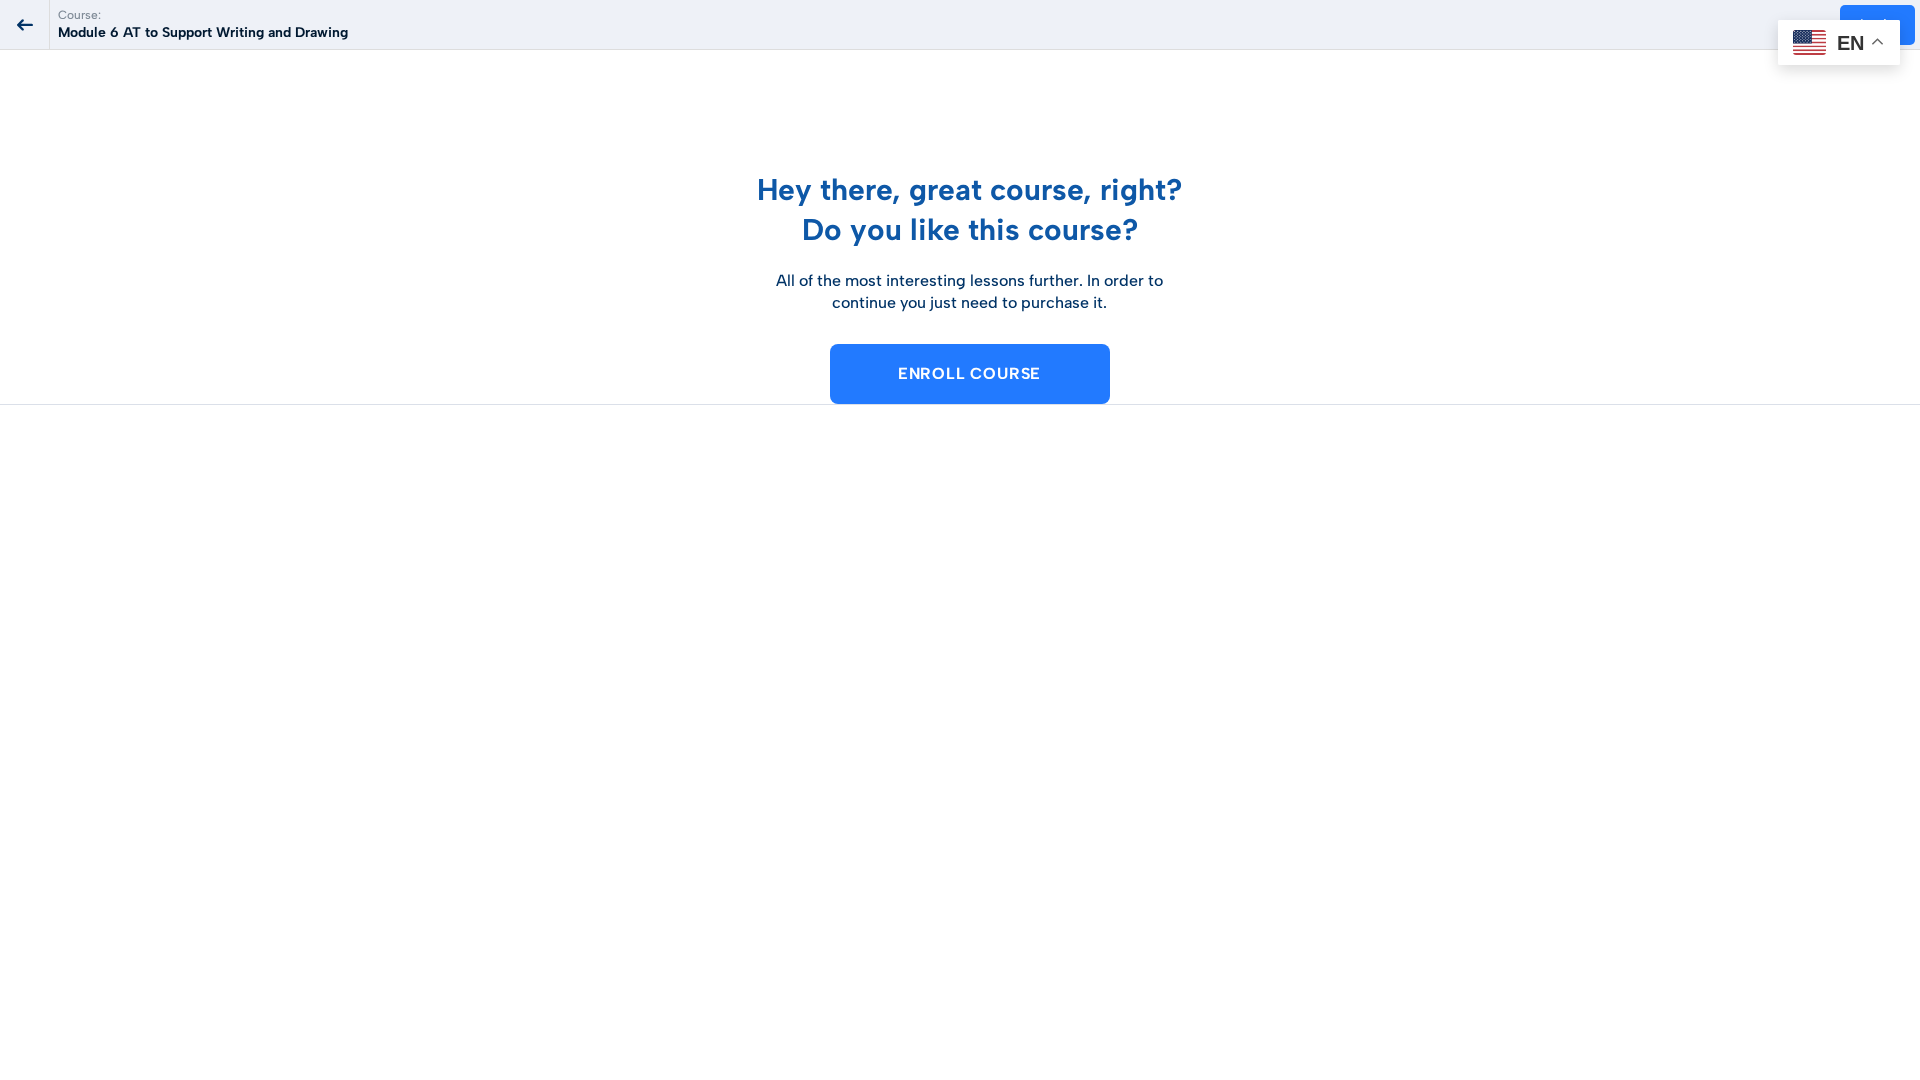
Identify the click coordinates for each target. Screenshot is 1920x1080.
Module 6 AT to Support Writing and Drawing (203, 32)
